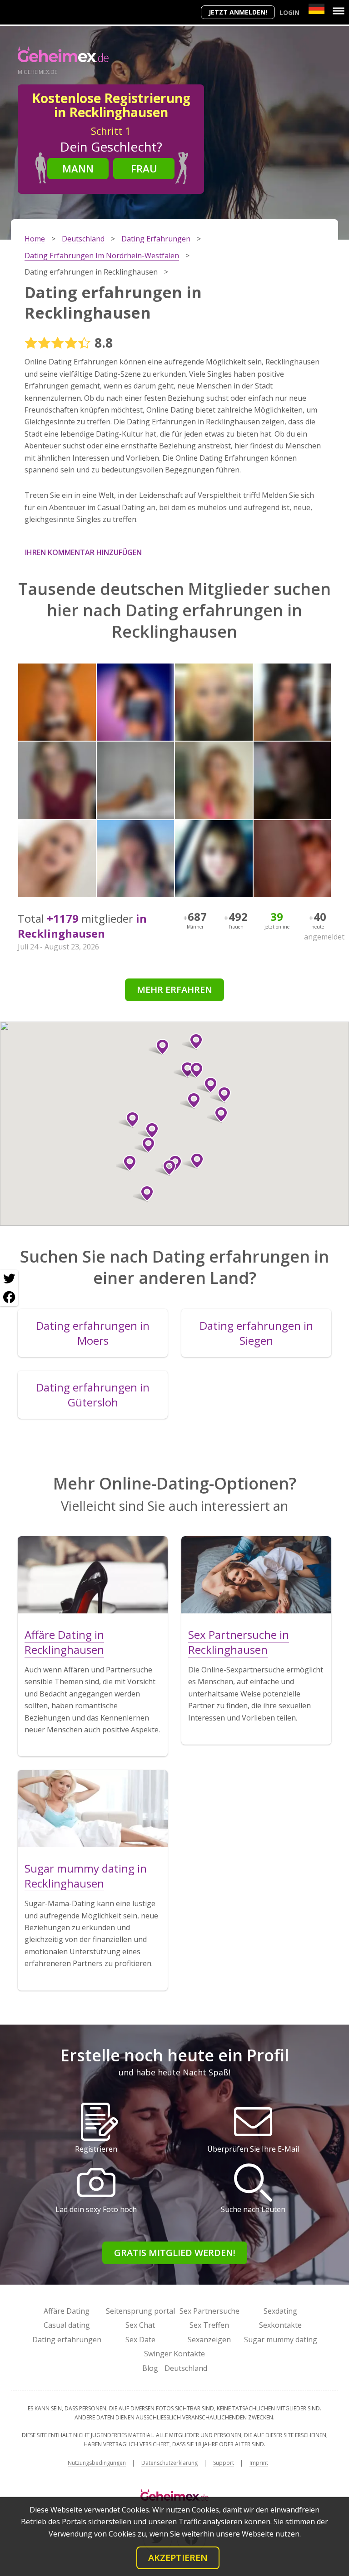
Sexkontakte (280, 2325)
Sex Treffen (209, 2325)
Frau (144, 168)
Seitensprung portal (140, 2311)
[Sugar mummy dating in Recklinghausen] (93, 1809)
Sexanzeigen (209, 2340)
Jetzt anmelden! (238, 12)
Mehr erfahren (174, 990)
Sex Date (140, 2340)
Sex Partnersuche (209, 2311)
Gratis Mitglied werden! (175, 2253)
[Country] (317, 9)
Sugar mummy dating (281, 2340)
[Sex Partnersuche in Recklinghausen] (256, 1575)
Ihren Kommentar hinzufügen (83, 552)
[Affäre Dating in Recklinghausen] (93, 1575)
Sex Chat (140, 2325)
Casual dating (67, 2325)
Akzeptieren (178, 2558)
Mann (78, 168)
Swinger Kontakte (174, 2354)
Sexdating (280, 2311)
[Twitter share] (9, 1279)
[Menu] (339, 11)
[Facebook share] (9, 1297)
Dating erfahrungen (67, 2340)
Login (289, 12)
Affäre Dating (67, 2311)
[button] (145, 1145)
